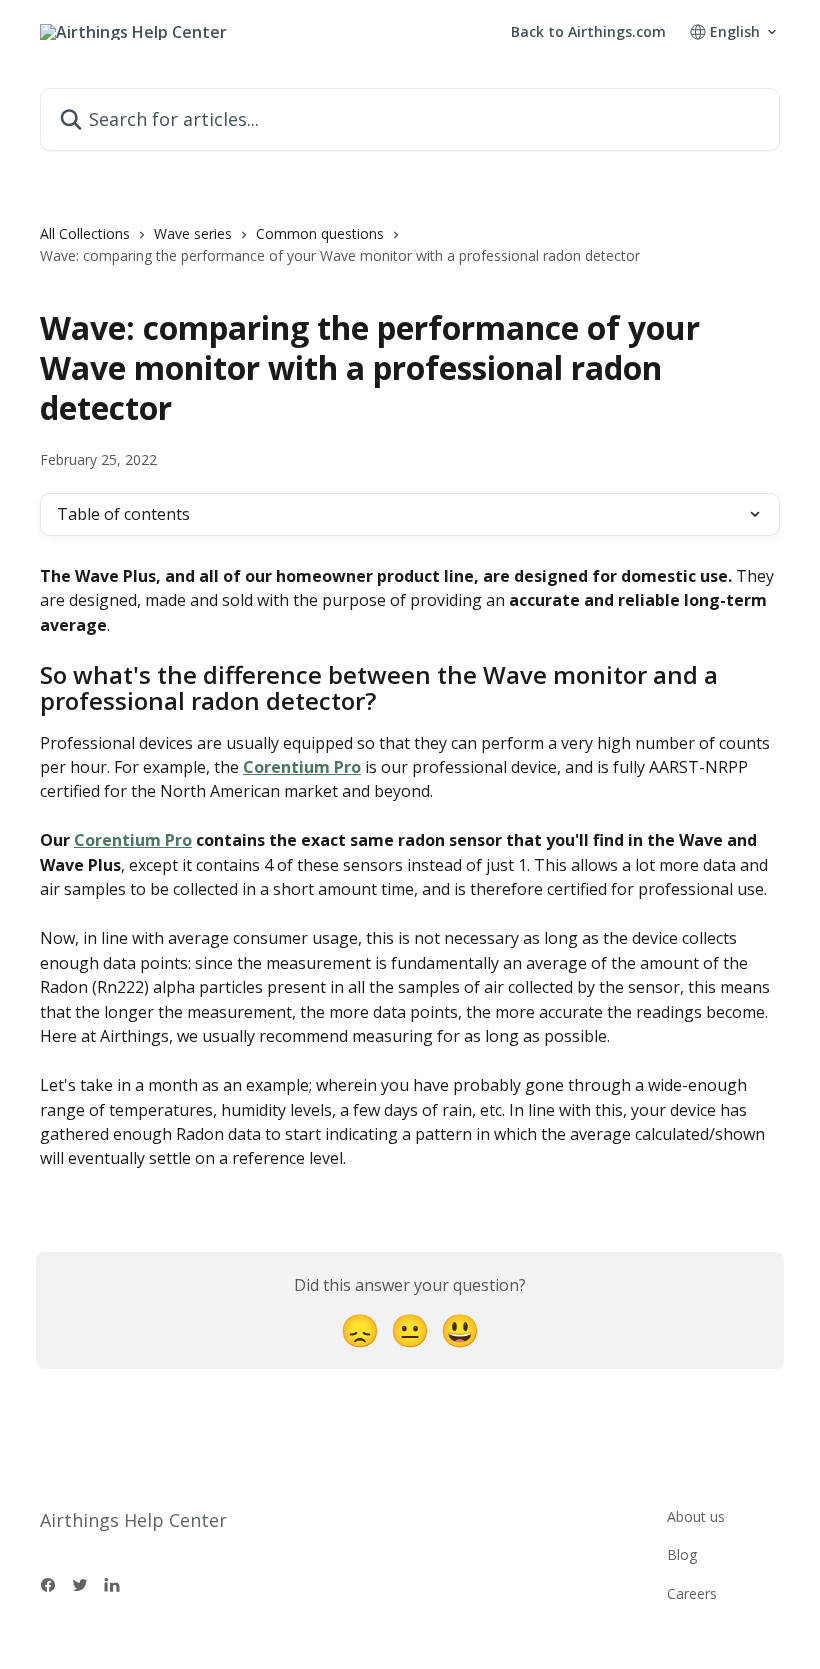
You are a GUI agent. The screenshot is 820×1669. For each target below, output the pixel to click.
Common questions (320, 233)
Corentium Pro (302, 767)
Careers (692, 1593)
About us (696, 1516)
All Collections (85, 233)
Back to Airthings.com (588, 32)
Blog (682, 1554)
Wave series (193, 233)
